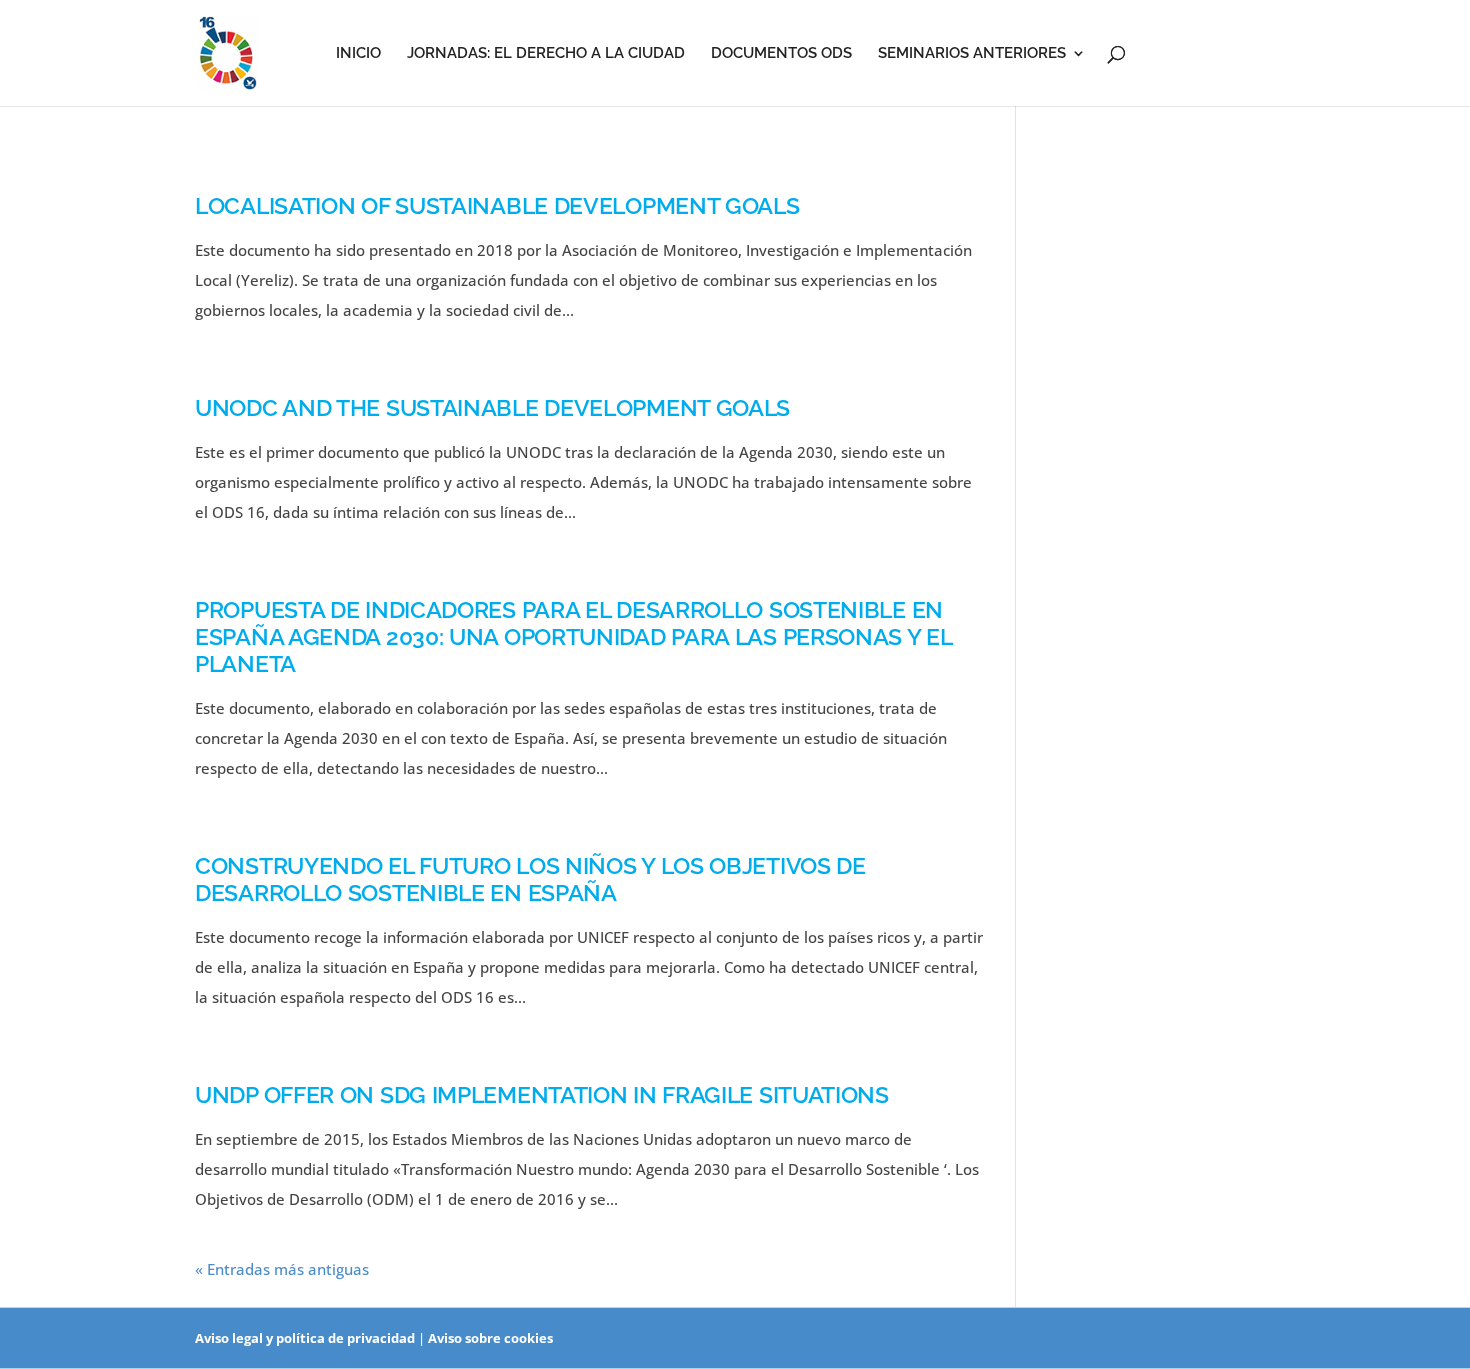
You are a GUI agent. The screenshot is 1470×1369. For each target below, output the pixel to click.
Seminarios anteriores (972, 54)
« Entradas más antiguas (282, 1269)
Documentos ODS (781, 54)
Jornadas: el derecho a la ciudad (546, 54)
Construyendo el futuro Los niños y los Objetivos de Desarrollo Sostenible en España (530, 879)
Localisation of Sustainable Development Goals (497, 206)
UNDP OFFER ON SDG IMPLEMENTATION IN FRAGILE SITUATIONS (542, 1095)
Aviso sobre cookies (490, 1338)
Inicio (358, 54)
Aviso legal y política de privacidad (305, 1338)
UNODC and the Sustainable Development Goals (492, 408)
